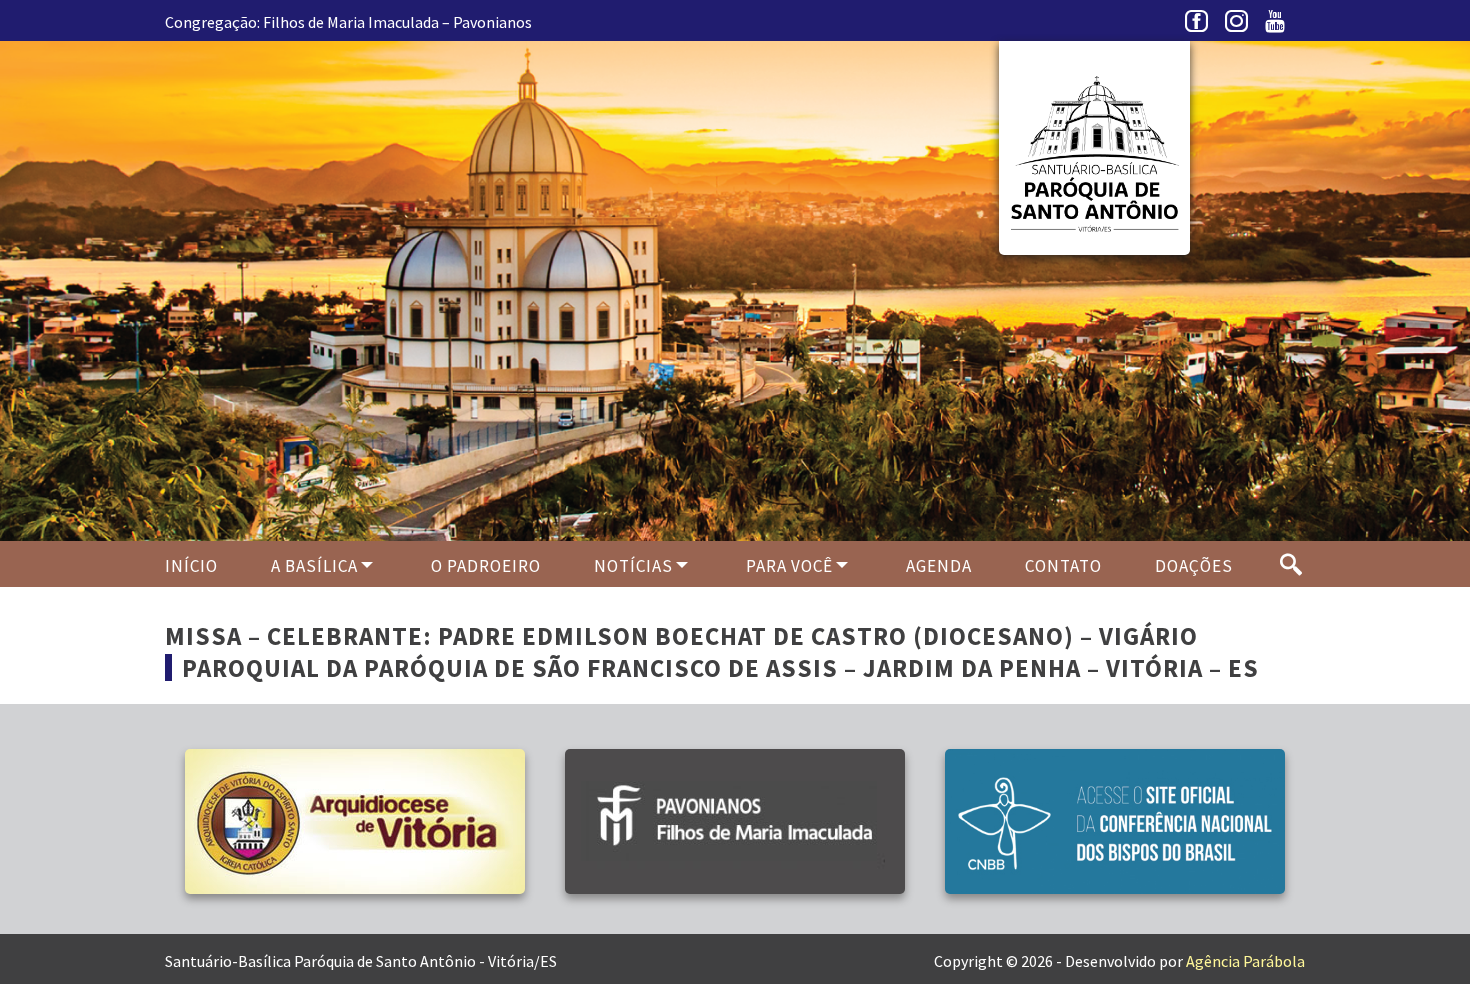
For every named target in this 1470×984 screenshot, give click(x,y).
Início (191, 566)
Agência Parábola (1245, 961)
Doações (1194, 566)
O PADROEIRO (486, 566)
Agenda (939, 566)
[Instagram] (1240, 26)
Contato (1063, 566)
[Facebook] (1200, 26)
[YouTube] (1280, 26)
